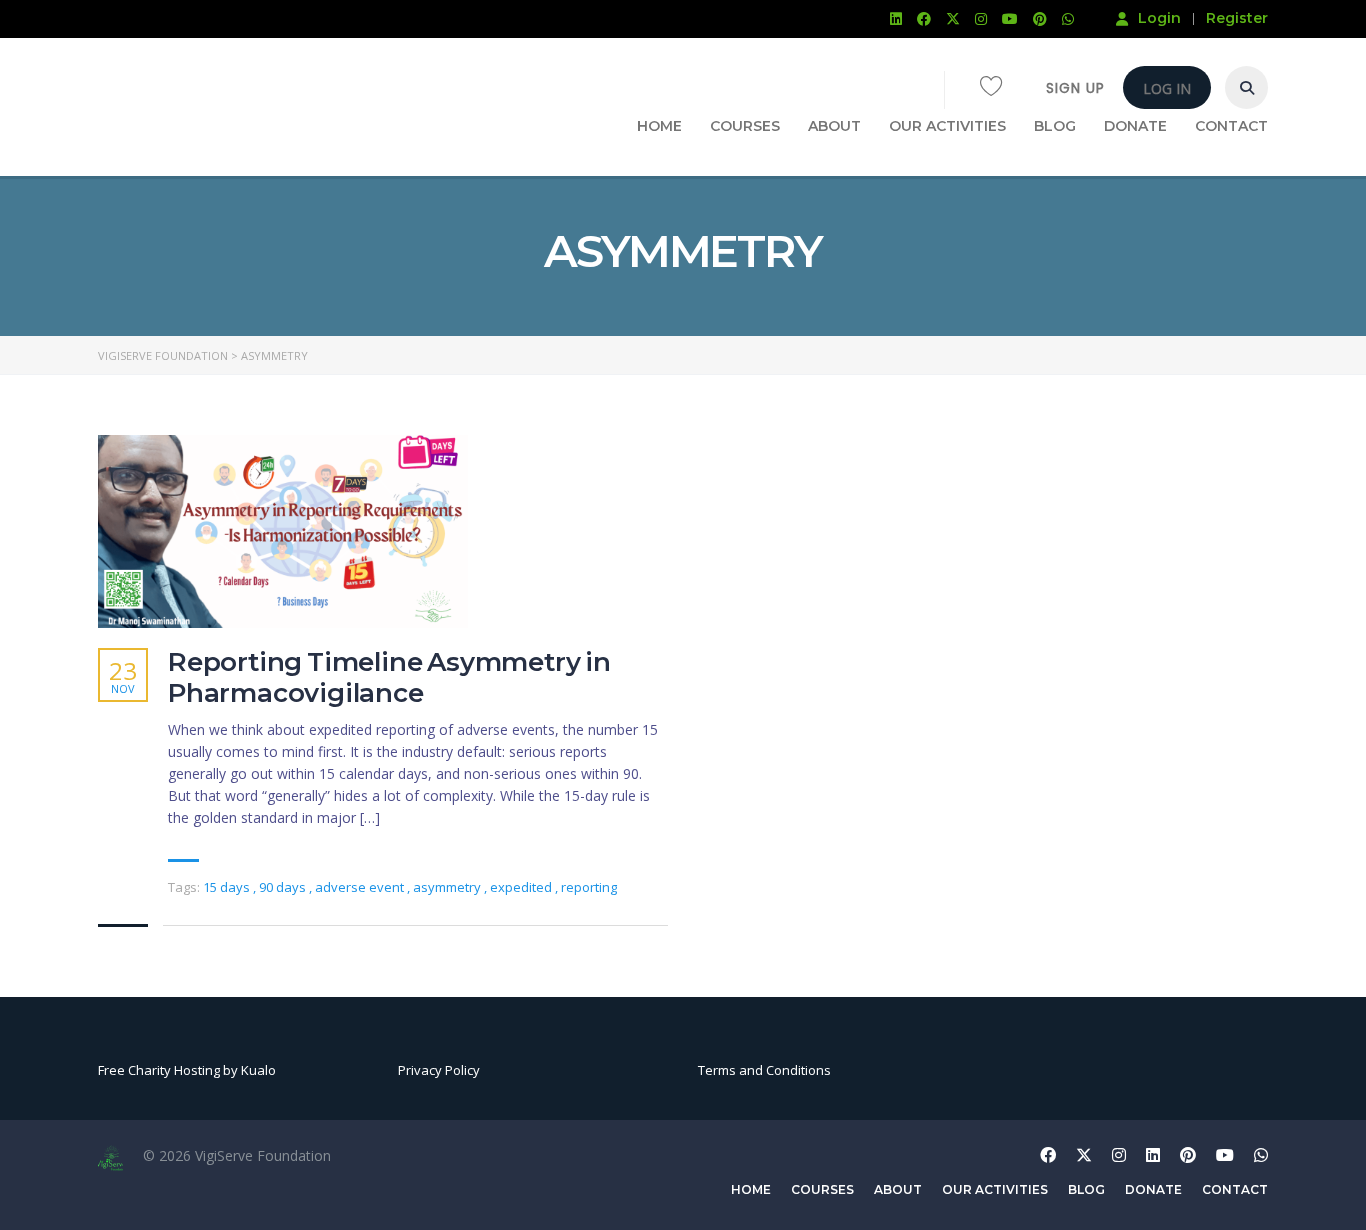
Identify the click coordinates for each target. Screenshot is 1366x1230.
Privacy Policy (439, 1070)
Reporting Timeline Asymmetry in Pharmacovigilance (389, 678)
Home (659, 126)
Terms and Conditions (764, 1070)
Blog (1055, 126)
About (834, 126)
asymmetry (448, 887)
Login (1159, 18)
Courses (745, 126)
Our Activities (947, 126)
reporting (589, 887)
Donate (1135, 126)
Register (1237, 18)
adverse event (361, 887)
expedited (522, 887)
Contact (1231, 126)
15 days (228, 887)
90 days (284, 887)
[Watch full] (283, 531)
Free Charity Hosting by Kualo (187, 1070)
